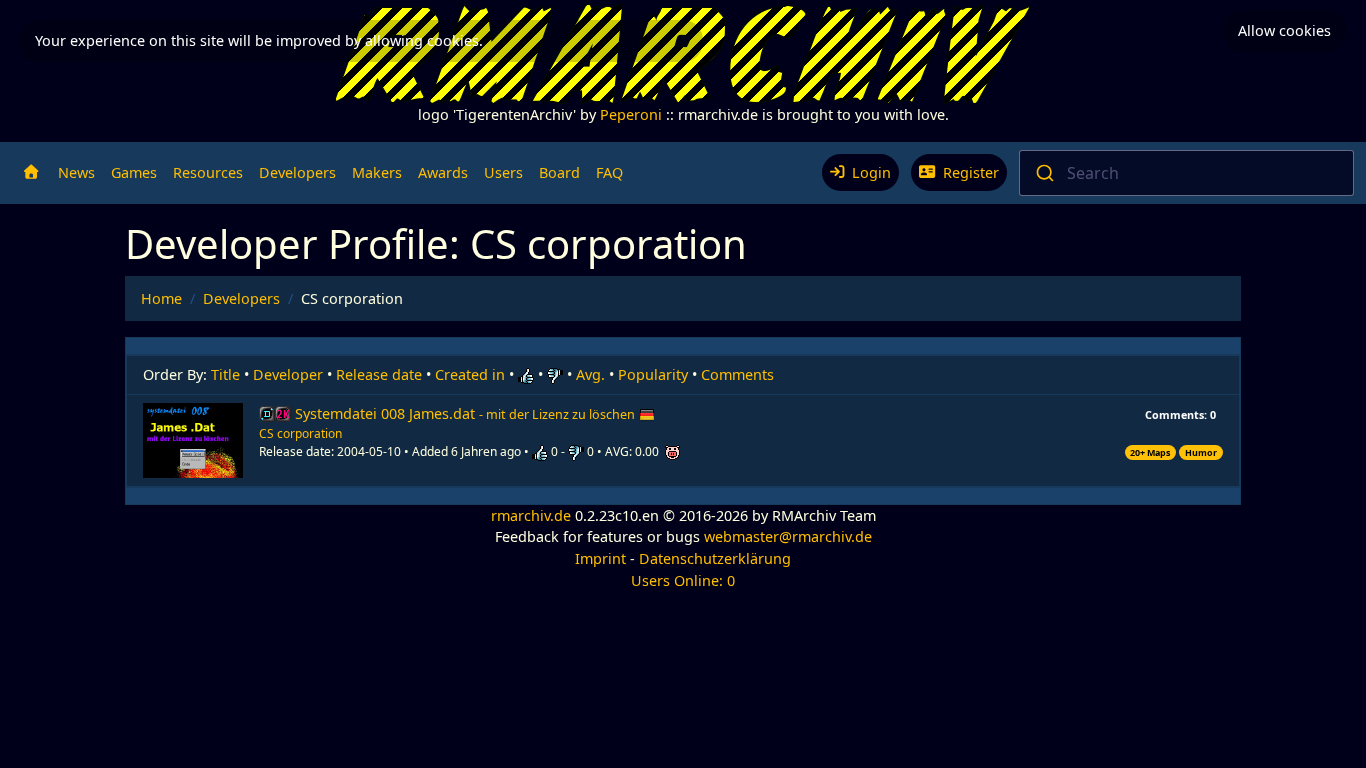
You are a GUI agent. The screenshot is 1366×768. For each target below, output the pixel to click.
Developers (297, 172)
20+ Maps (1150, 452)
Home (161, 298)
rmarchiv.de (531, 515)
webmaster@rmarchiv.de (788, 536)
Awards (443, 172)
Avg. (590, 374)
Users (503, 172)
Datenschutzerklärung (715, 558)
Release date (379, 374)
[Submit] (1043, 173)
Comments (737, 374)
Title (225, 374)
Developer (288, 374)
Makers (377, 172)
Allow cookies (1284, 30)
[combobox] (1187, 173)
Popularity (653, 374)
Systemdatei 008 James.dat (465, 413)
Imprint (600, 558)
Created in (470, 374)
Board (559, 172)
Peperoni (631, 114)
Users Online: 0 (683, 580)
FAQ (609, 172)
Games (134, 172)
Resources (208, 172)
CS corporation (300, 433)
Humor (1201, 452)
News (76, 172)
